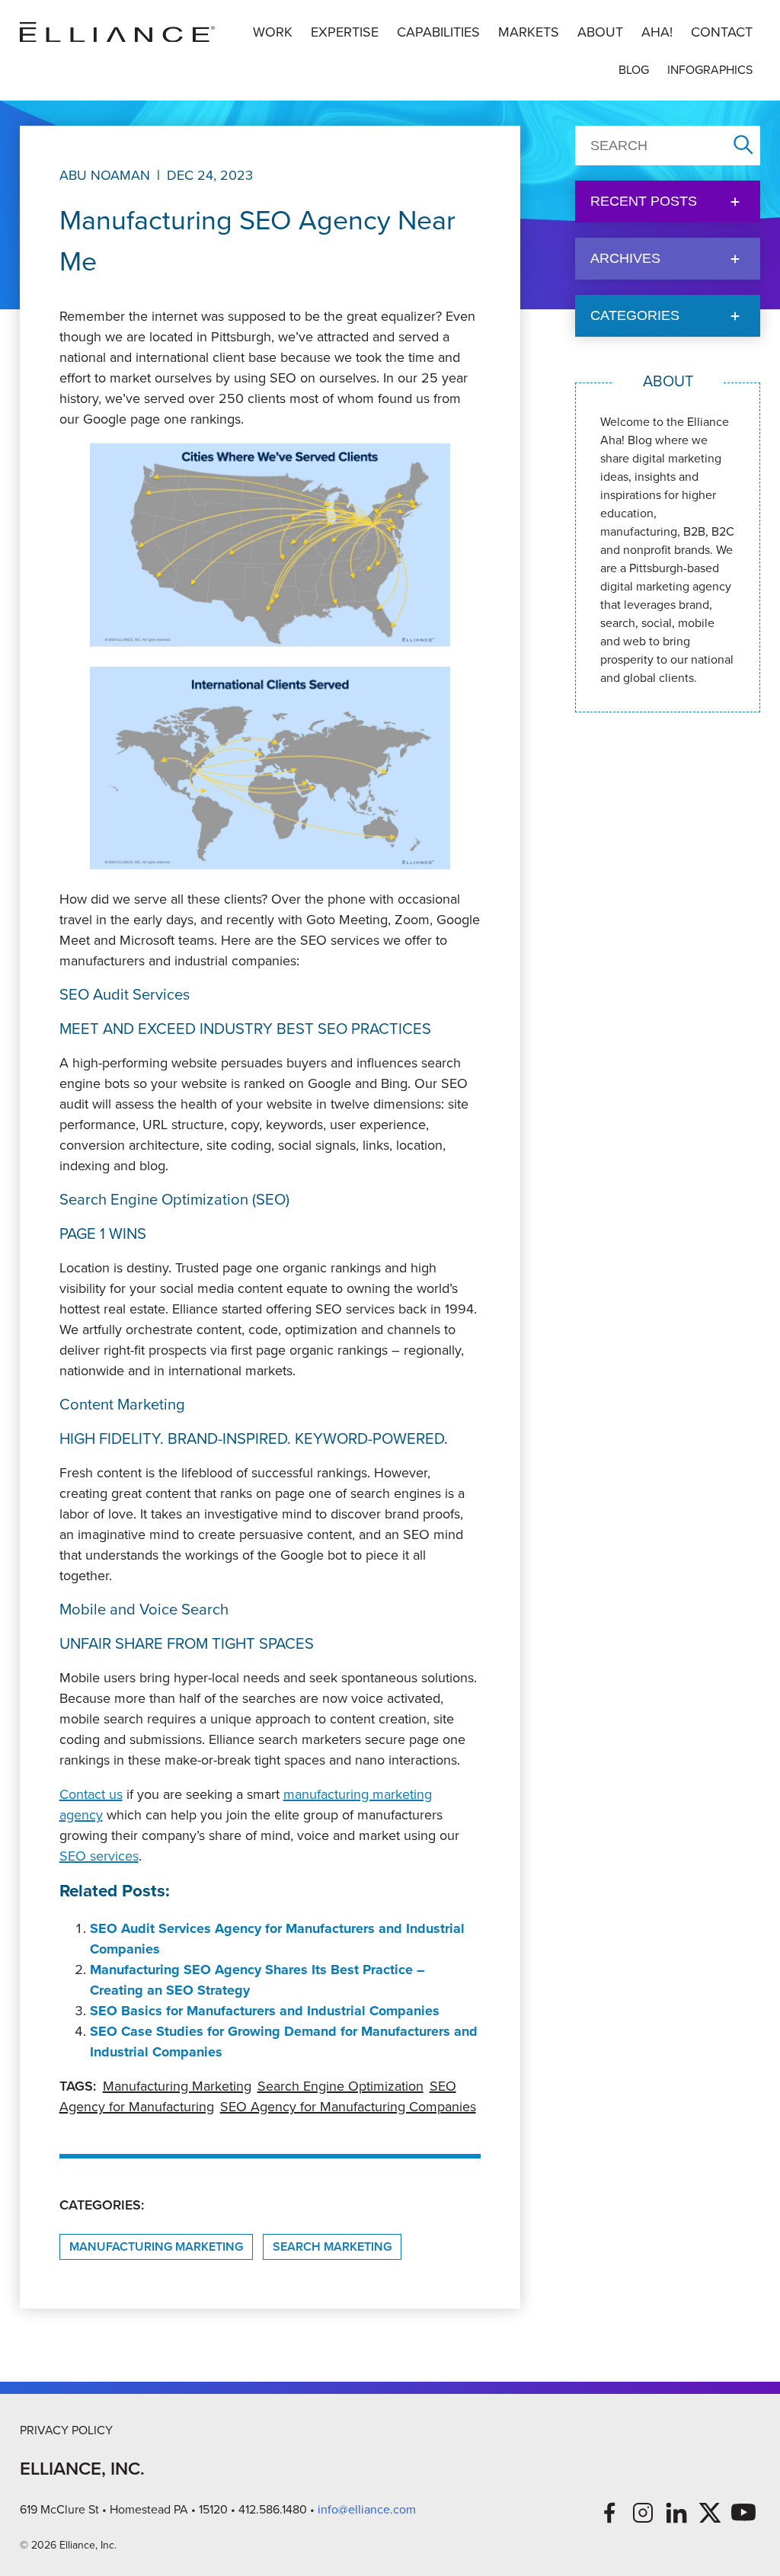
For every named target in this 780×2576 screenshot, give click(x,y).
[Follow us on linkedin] (676, 2513)
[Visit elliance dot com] (117, 32)
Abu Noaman (105, 175)
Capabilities (438, 32)
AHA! (657, 32)
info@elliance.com (367, 2509)
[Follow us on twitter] (710, 2513)
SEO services (99, 1856)
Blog (634, 70)
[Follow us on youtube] (743, 2513)
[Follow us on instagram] (643, 2513)
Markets (529, 32)
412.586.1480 (273, 2509)
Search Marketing (332, 2246)
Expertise (345, 32)
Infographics (710, 70)
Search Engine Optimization (340, 2086)
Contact (722, 32)
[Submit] (743, 146)
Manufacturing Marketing (177, 2086)
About (600, 32)
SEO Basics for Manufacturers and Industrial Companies (265, 2011)
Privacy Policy (66, 2430)
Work (273, 32)
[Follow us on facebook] (609, 2513)
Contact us (91, 1794)
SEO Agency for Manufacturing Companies (348, 2107)
